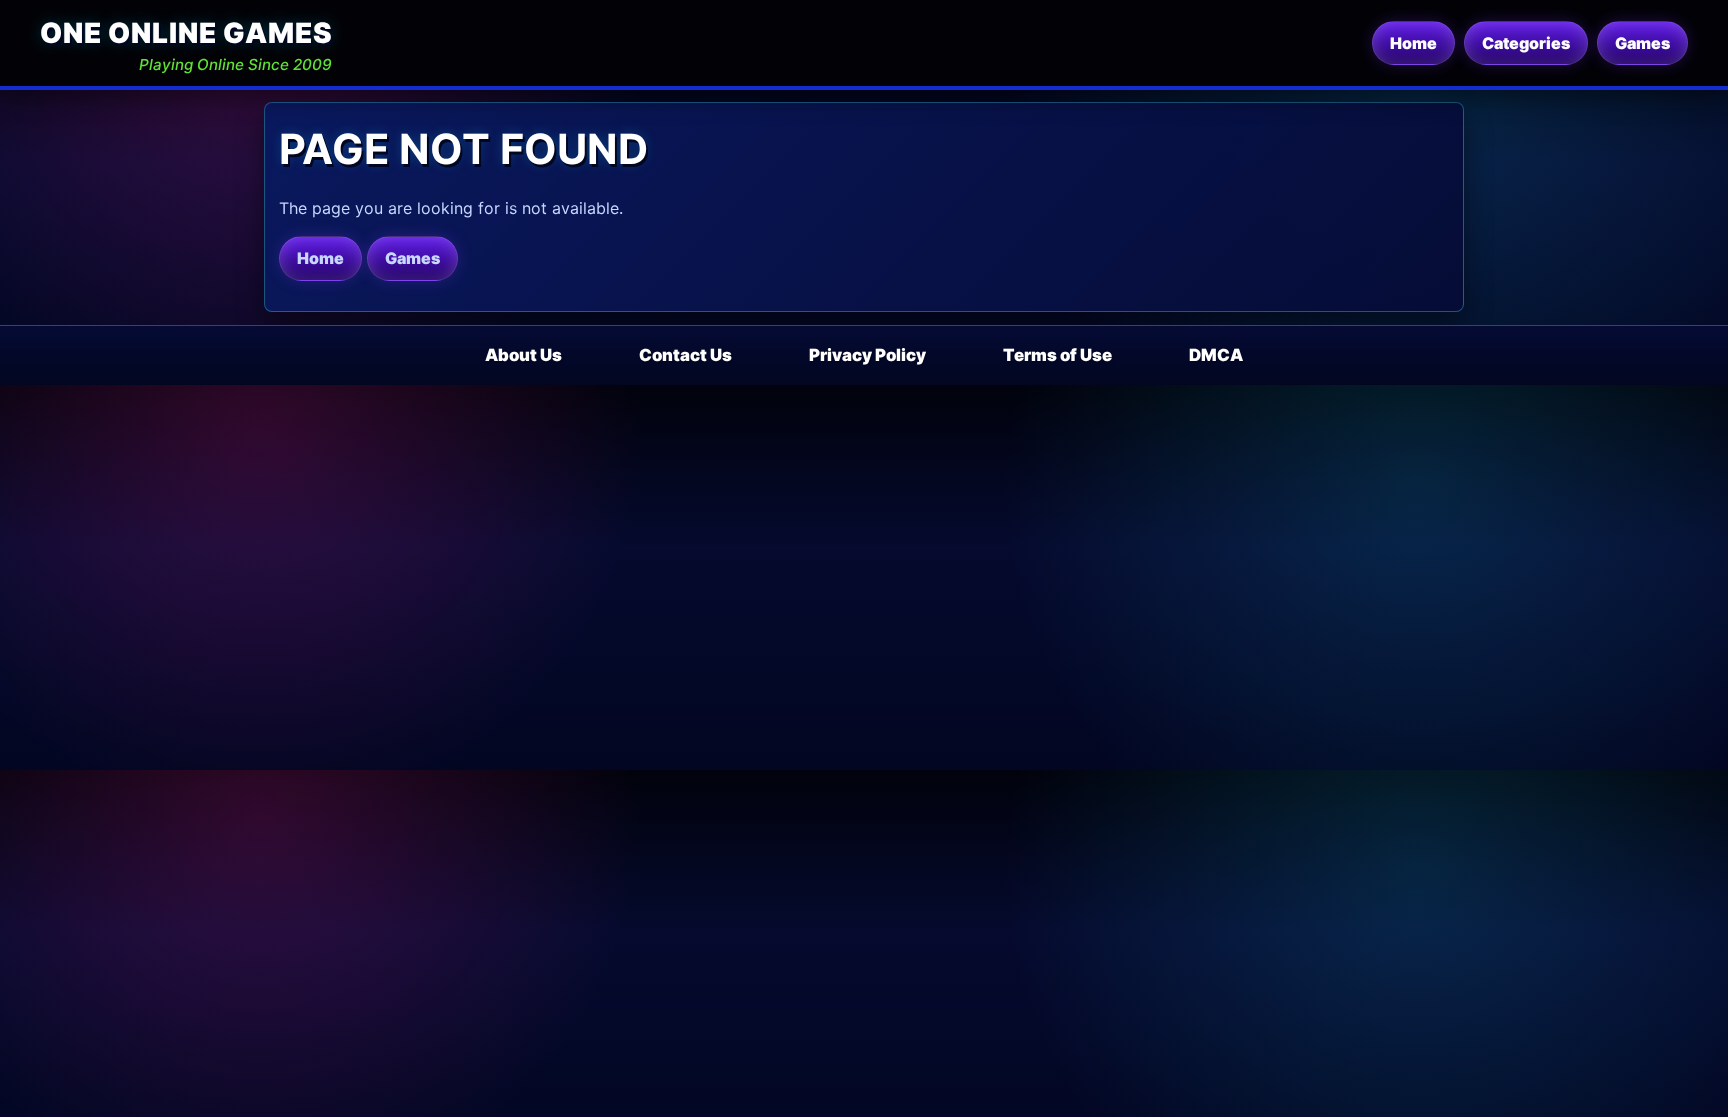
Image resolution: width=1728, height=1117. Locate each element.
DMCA (1216, 355)
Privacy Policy (867, 355)
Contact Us (685, 355)
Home (1413, 43)
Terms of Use (1057, 355)
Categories (1526, 43)
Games (1642, 43)
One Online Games (186, 33)
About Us (523, 355)
